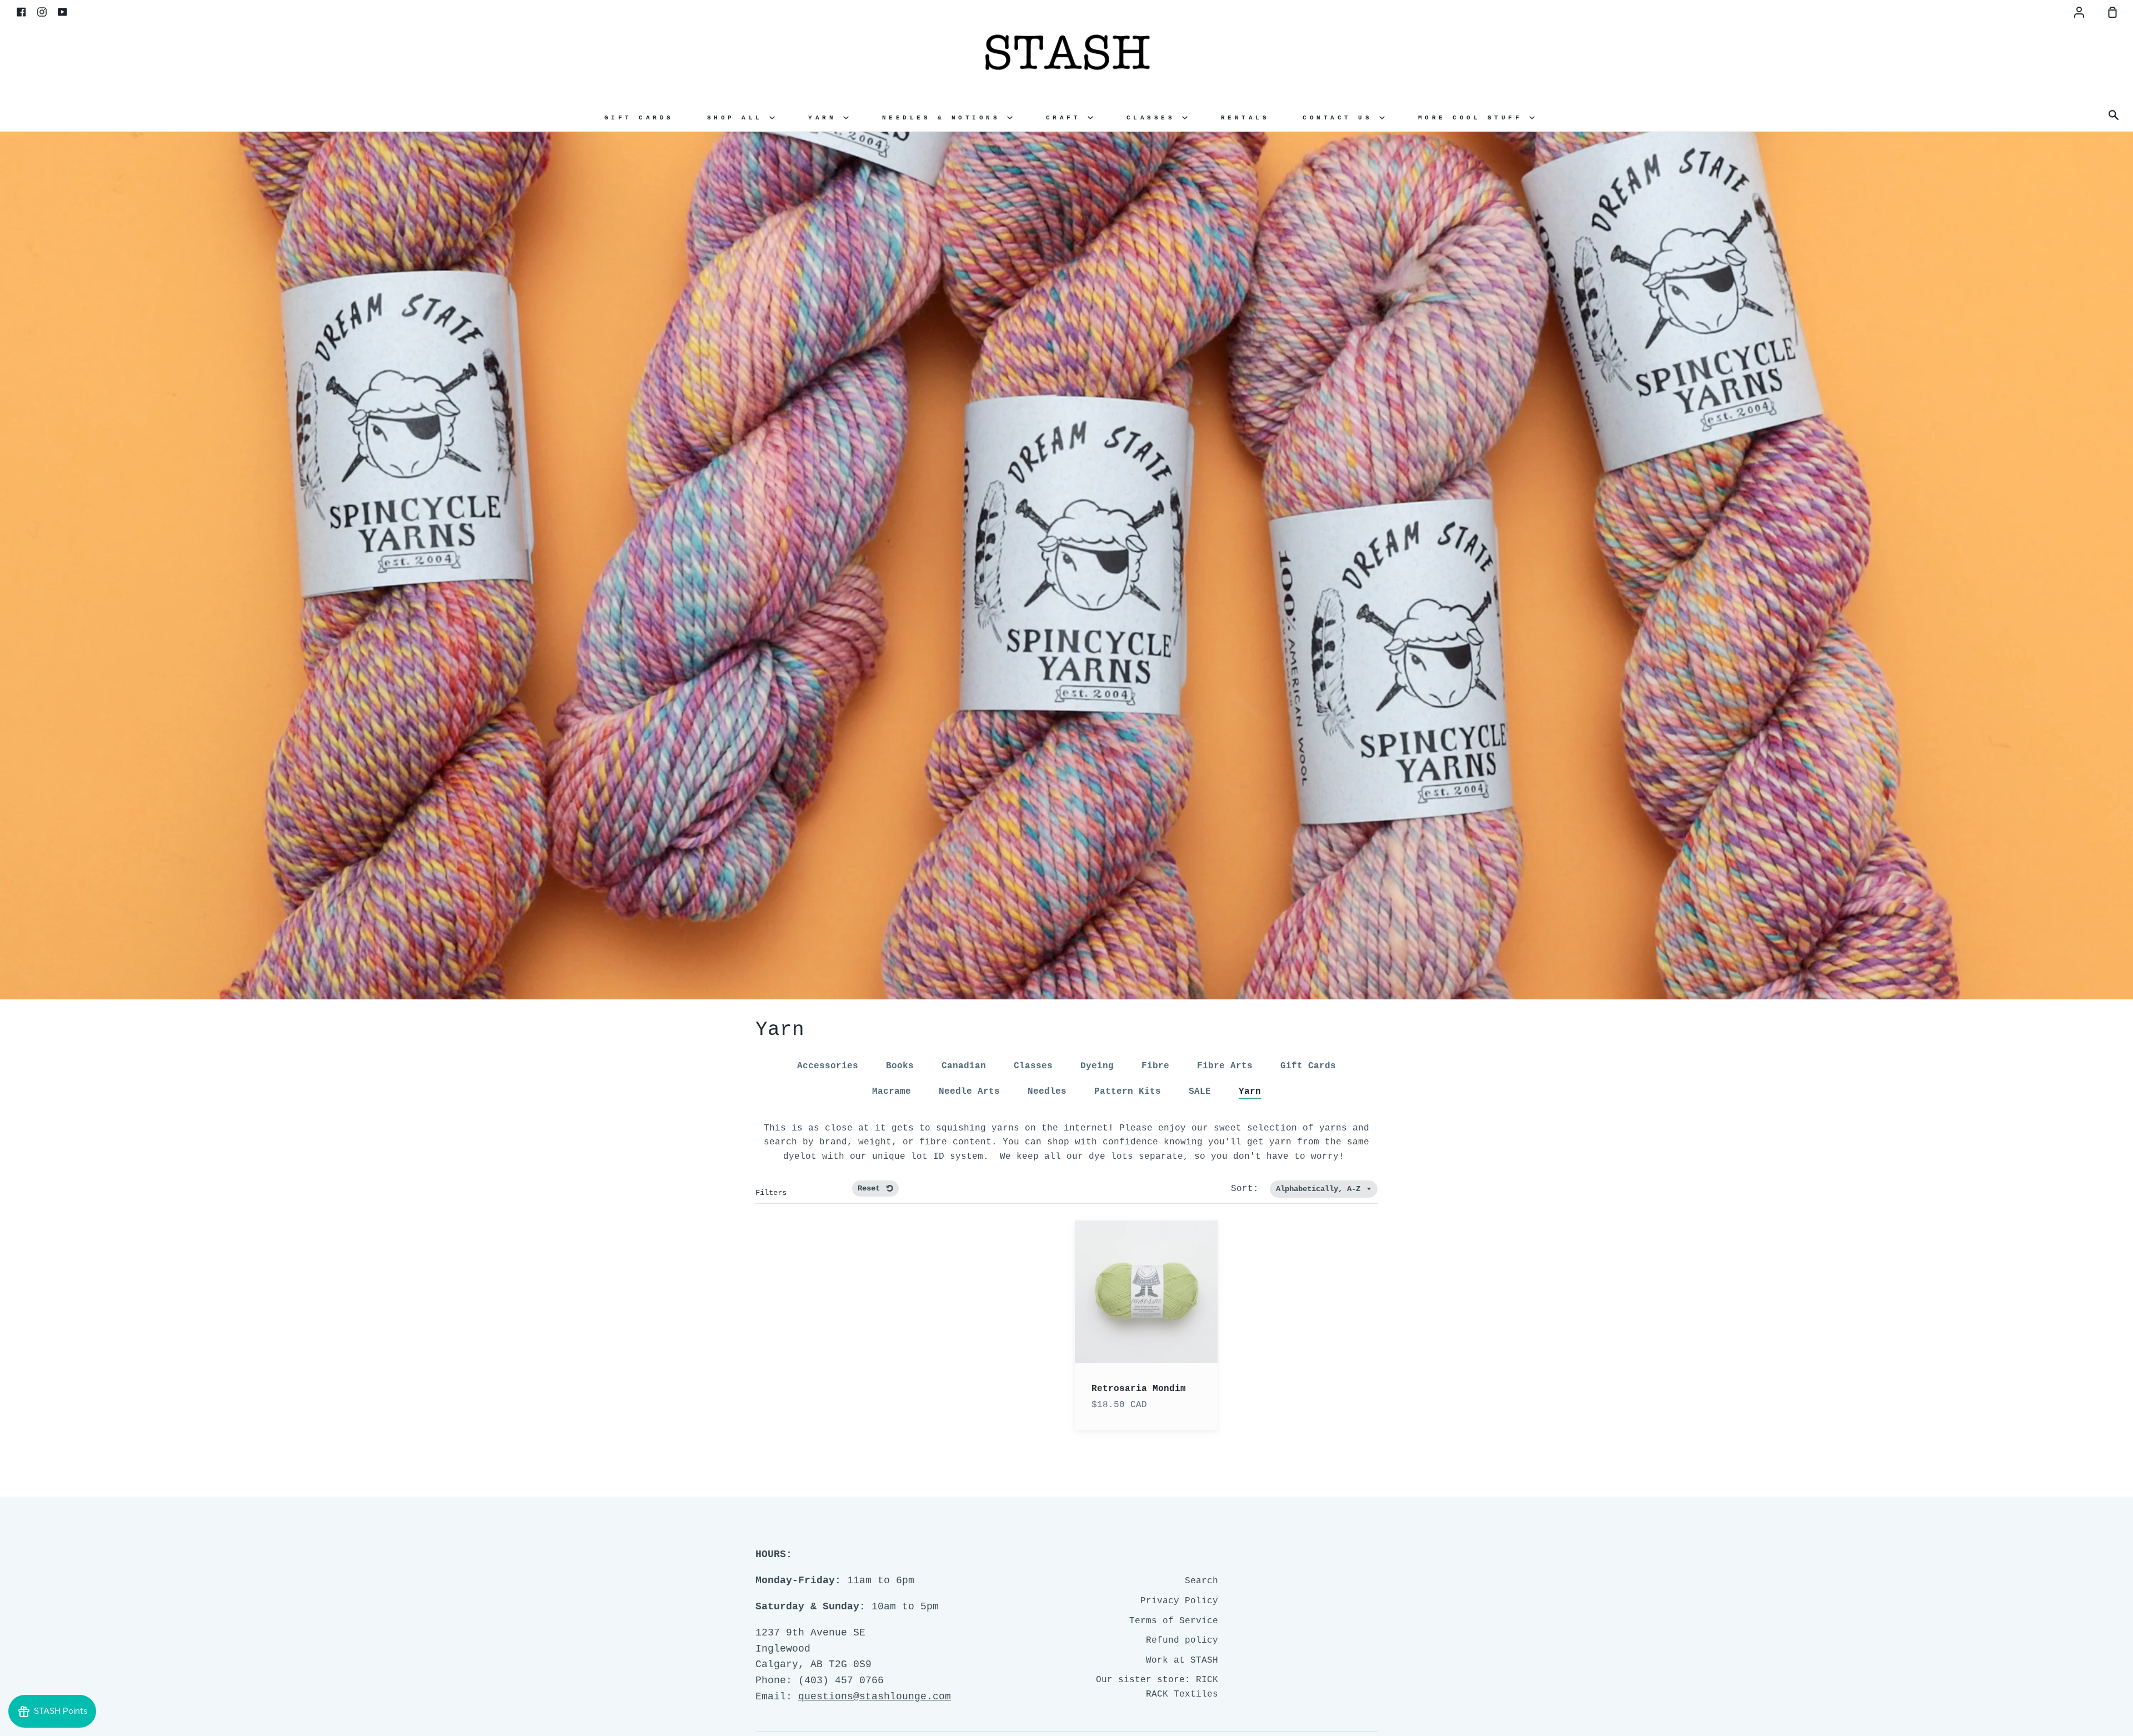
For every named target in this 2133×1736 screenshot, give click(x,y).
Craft (1067, 118)
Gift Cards (639, 118)
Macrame (892, 1092)
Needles (1047, 1092)
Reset (871, 1188)
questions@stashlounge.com (875, 1697)
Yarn (826, 118)
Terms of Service (1174, 1621)
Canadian (964, 1066)
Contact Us (1341, 118)
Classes (1154, 118)
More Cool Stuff (1474, 118)
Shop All (738, 118)
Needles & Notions (945, 118)
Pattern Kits (1128, 1092)
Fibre (1155, 1066)
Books (900, 1066)
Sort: (1248, 1189)
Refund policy (1182, 1640)
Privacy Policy (1179, 1601)
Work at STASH (1182, 1660)
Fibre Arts (1225, 1066)
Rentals (1245, 118)
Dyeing (1097, 1066)
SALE (1200, 1092)
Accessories (828, 1066)
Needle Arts (969, 1092)
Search (1201, 1581)
